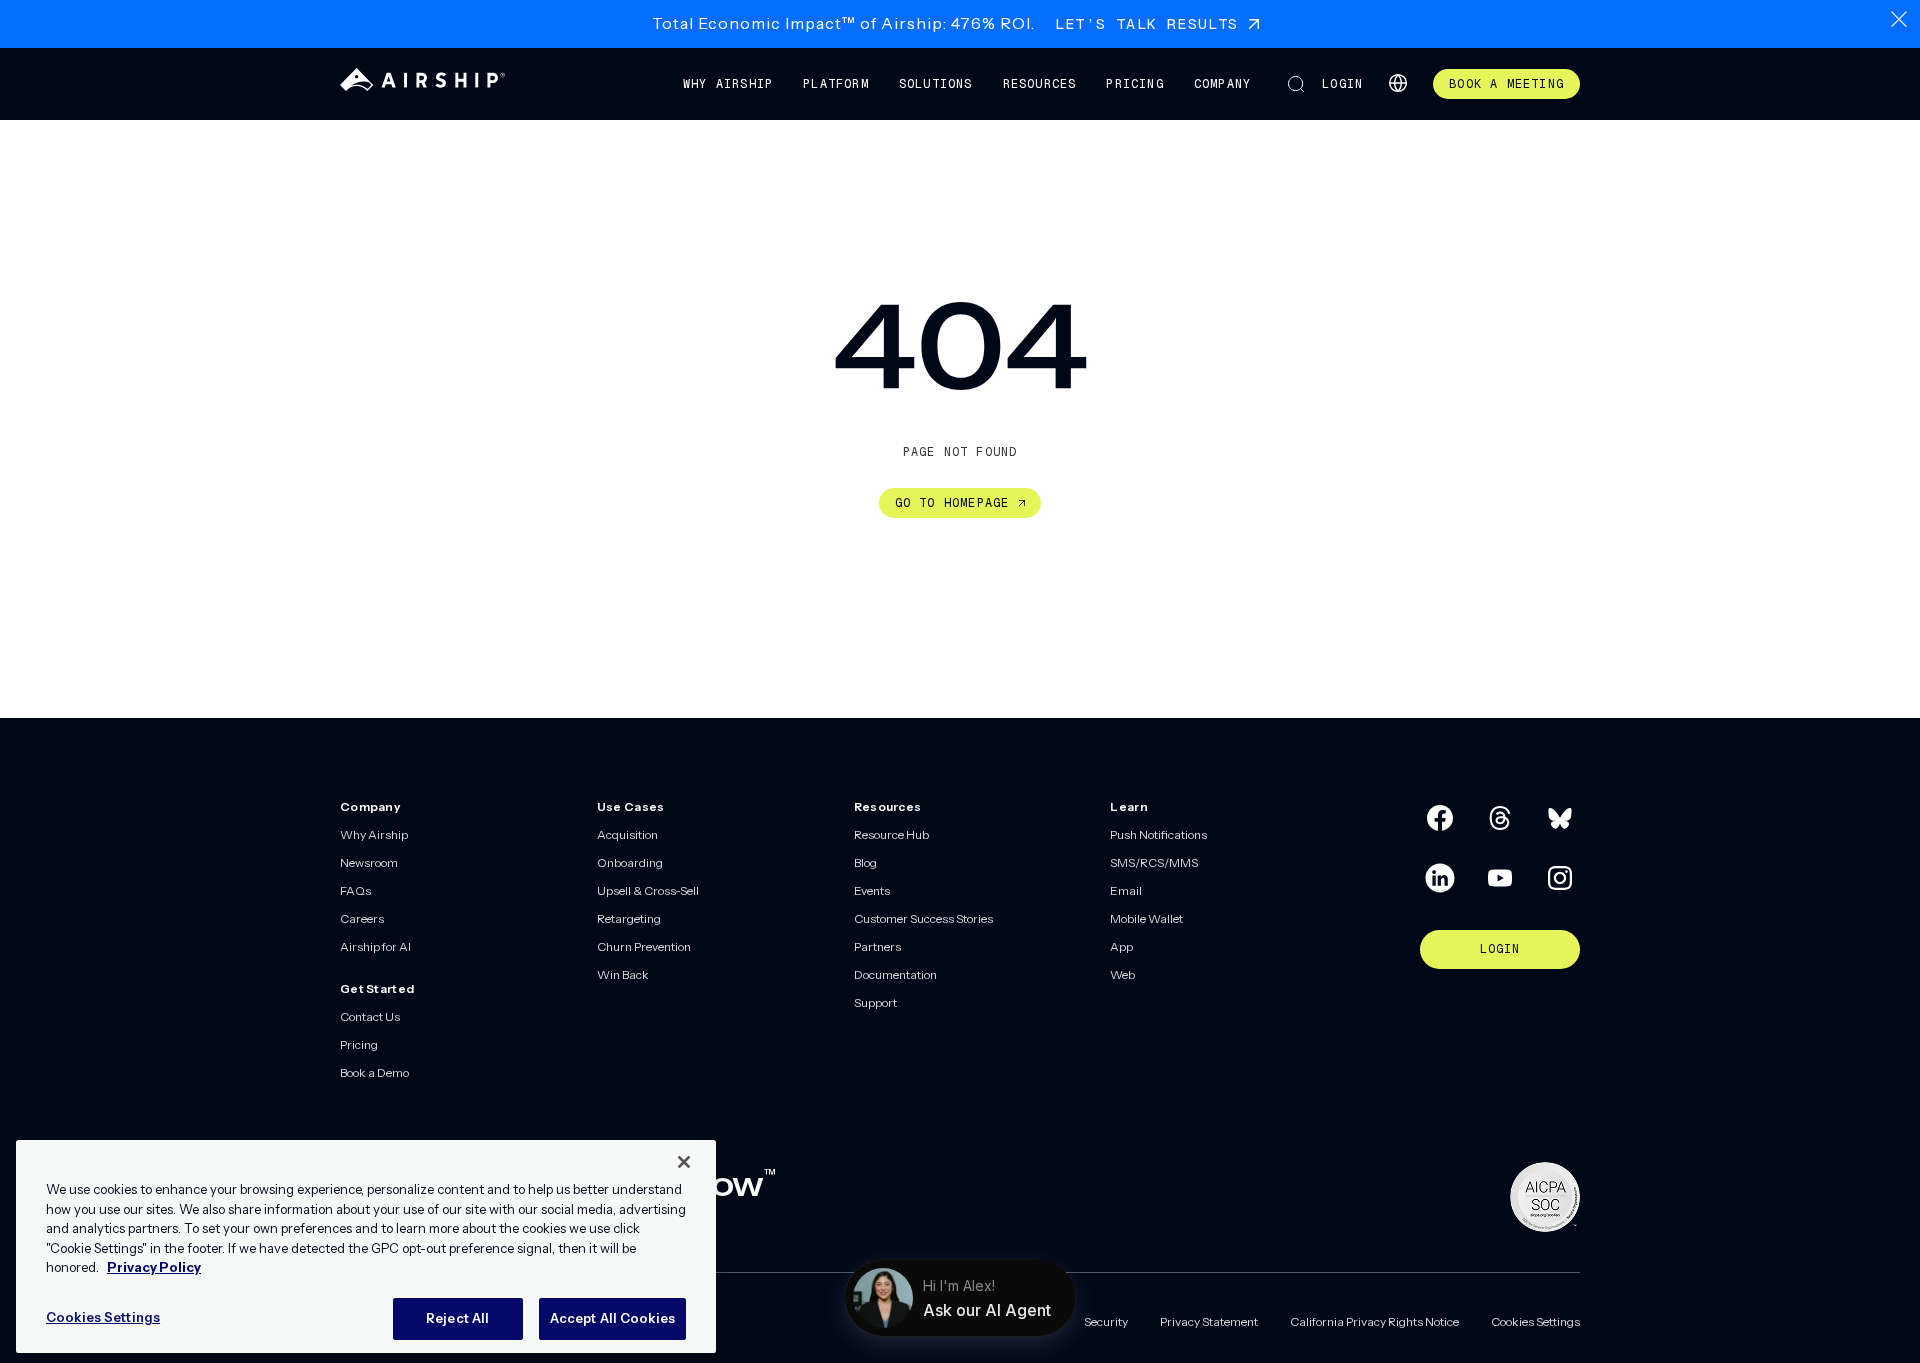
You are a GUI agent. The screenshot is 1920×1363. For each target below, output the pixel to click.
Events (872, 890)
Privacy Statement (1209, 1321)
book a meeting (1506, 84)
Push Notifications (1158, 834)
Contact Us (370, 1016)
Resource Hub (891, 834)
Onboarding (630, 862)
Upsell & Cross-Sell (648, 890)
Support (875, 1002)
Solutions (936, 84)
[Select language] (1398, 83)
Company (1222, 84)
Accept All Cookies (612, 1317)
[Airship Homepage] (422, 86)
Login (1342, 84)
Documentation (895, 974)
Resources (1040, 84)
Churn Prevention (644, 946)
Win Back (623, 974)
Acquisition (627, 834)
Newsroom (369, 862)
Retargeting (629, 918)
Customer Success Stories (923, 918)
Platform (836, 84)
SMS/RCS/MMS (1154, 862)
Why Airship (728, 84)
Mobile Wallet (1146, 918)
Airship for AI (375, 946)
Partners (877, 946)
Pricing (1134, 84)
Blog (865, 862)
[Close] (684, 1162)
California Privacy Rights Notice (1374, 1321)
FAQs (355, 890)
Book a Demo (374, 1072)
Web (1122, 974)
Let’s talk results (1147, 23)
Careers (362, 918)
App (1121, 946)
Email (1126, 890)
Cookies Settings (1535, 1321)
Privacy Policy (154, 1267)
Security (1106, 1321)
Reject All (457, 1317)
